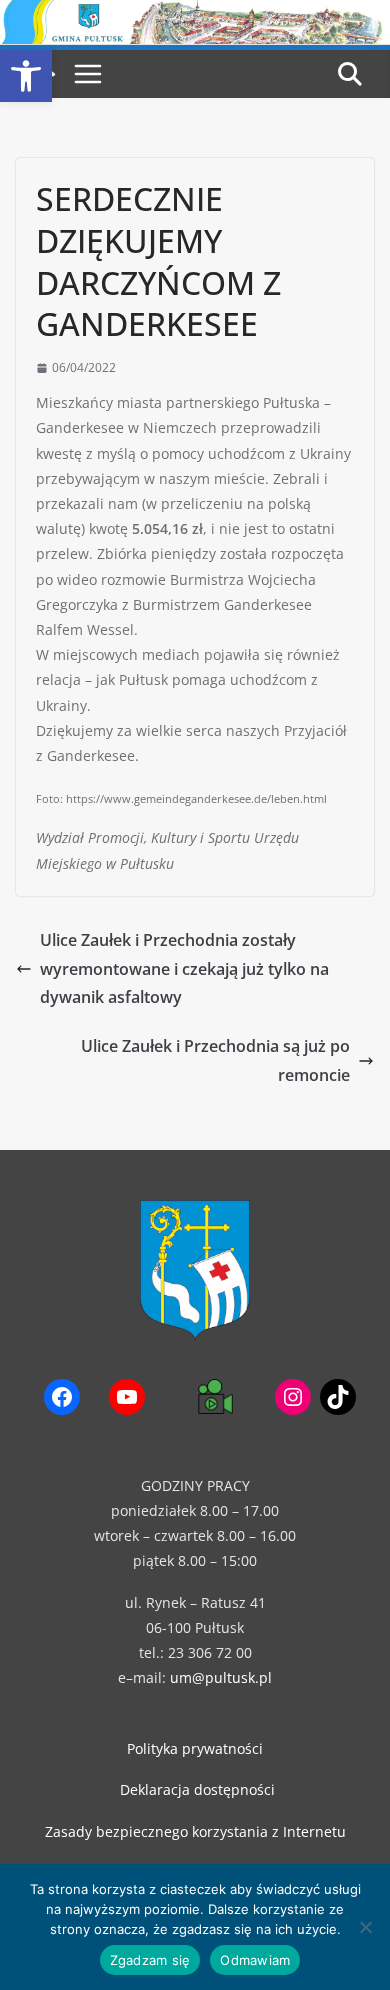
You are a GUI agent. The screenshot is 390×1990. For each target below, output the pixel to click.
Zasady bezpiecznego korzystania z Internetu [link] (195, 1831)
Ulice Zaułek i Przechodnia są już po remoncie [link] (215, 1060)
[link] (26, 76)
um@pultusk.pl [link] (221, 1677)
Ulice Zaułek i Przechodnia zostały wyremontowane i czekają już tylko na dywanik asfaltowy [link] (184, 969)
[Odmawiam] (365, 1927)
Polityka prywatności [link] (195, 1748)
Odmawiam (255, 1960)
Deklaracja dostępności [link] (197, 1789)
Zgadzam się (150, 1960)
